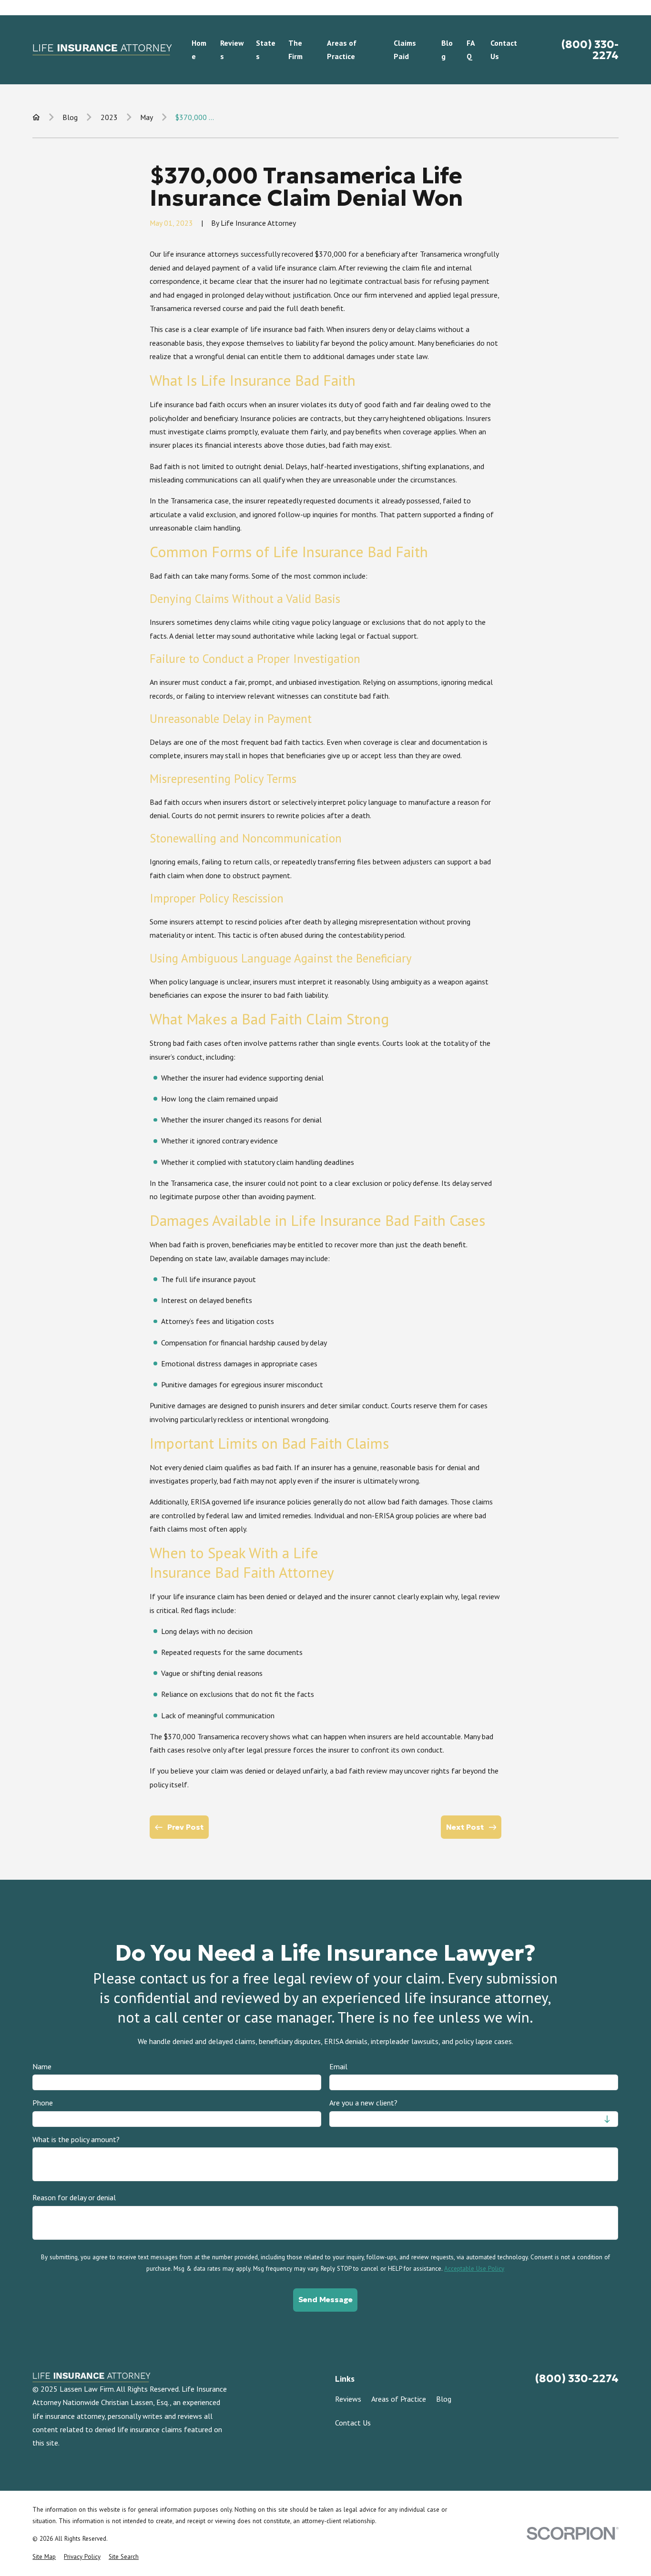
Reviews (348, 2399)
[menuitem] (44, 2557)
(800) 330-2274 (590, 50)
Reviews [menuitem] (232, 50)
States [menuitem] (266, 50)
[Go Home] (36, 117)
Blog (444, 2399)
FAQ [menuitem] (471, 50)
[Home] (102, 50)
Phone (43, 2103)
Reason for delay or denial (74, 2198)
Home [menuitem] (199, 50)
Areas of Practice (399, 2399)
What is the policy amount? (76, 2139)
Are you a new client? (363, 2103)
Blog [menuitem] (447, 50)
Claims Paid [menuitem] (405, 50)
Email (338, 2066)
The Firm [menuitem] (295, 50)
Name (42, 2066)
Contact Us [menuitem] (504, 50)
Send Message (325, 2300)
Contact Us (353, 2423)
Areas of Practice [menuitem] (342, 50)
